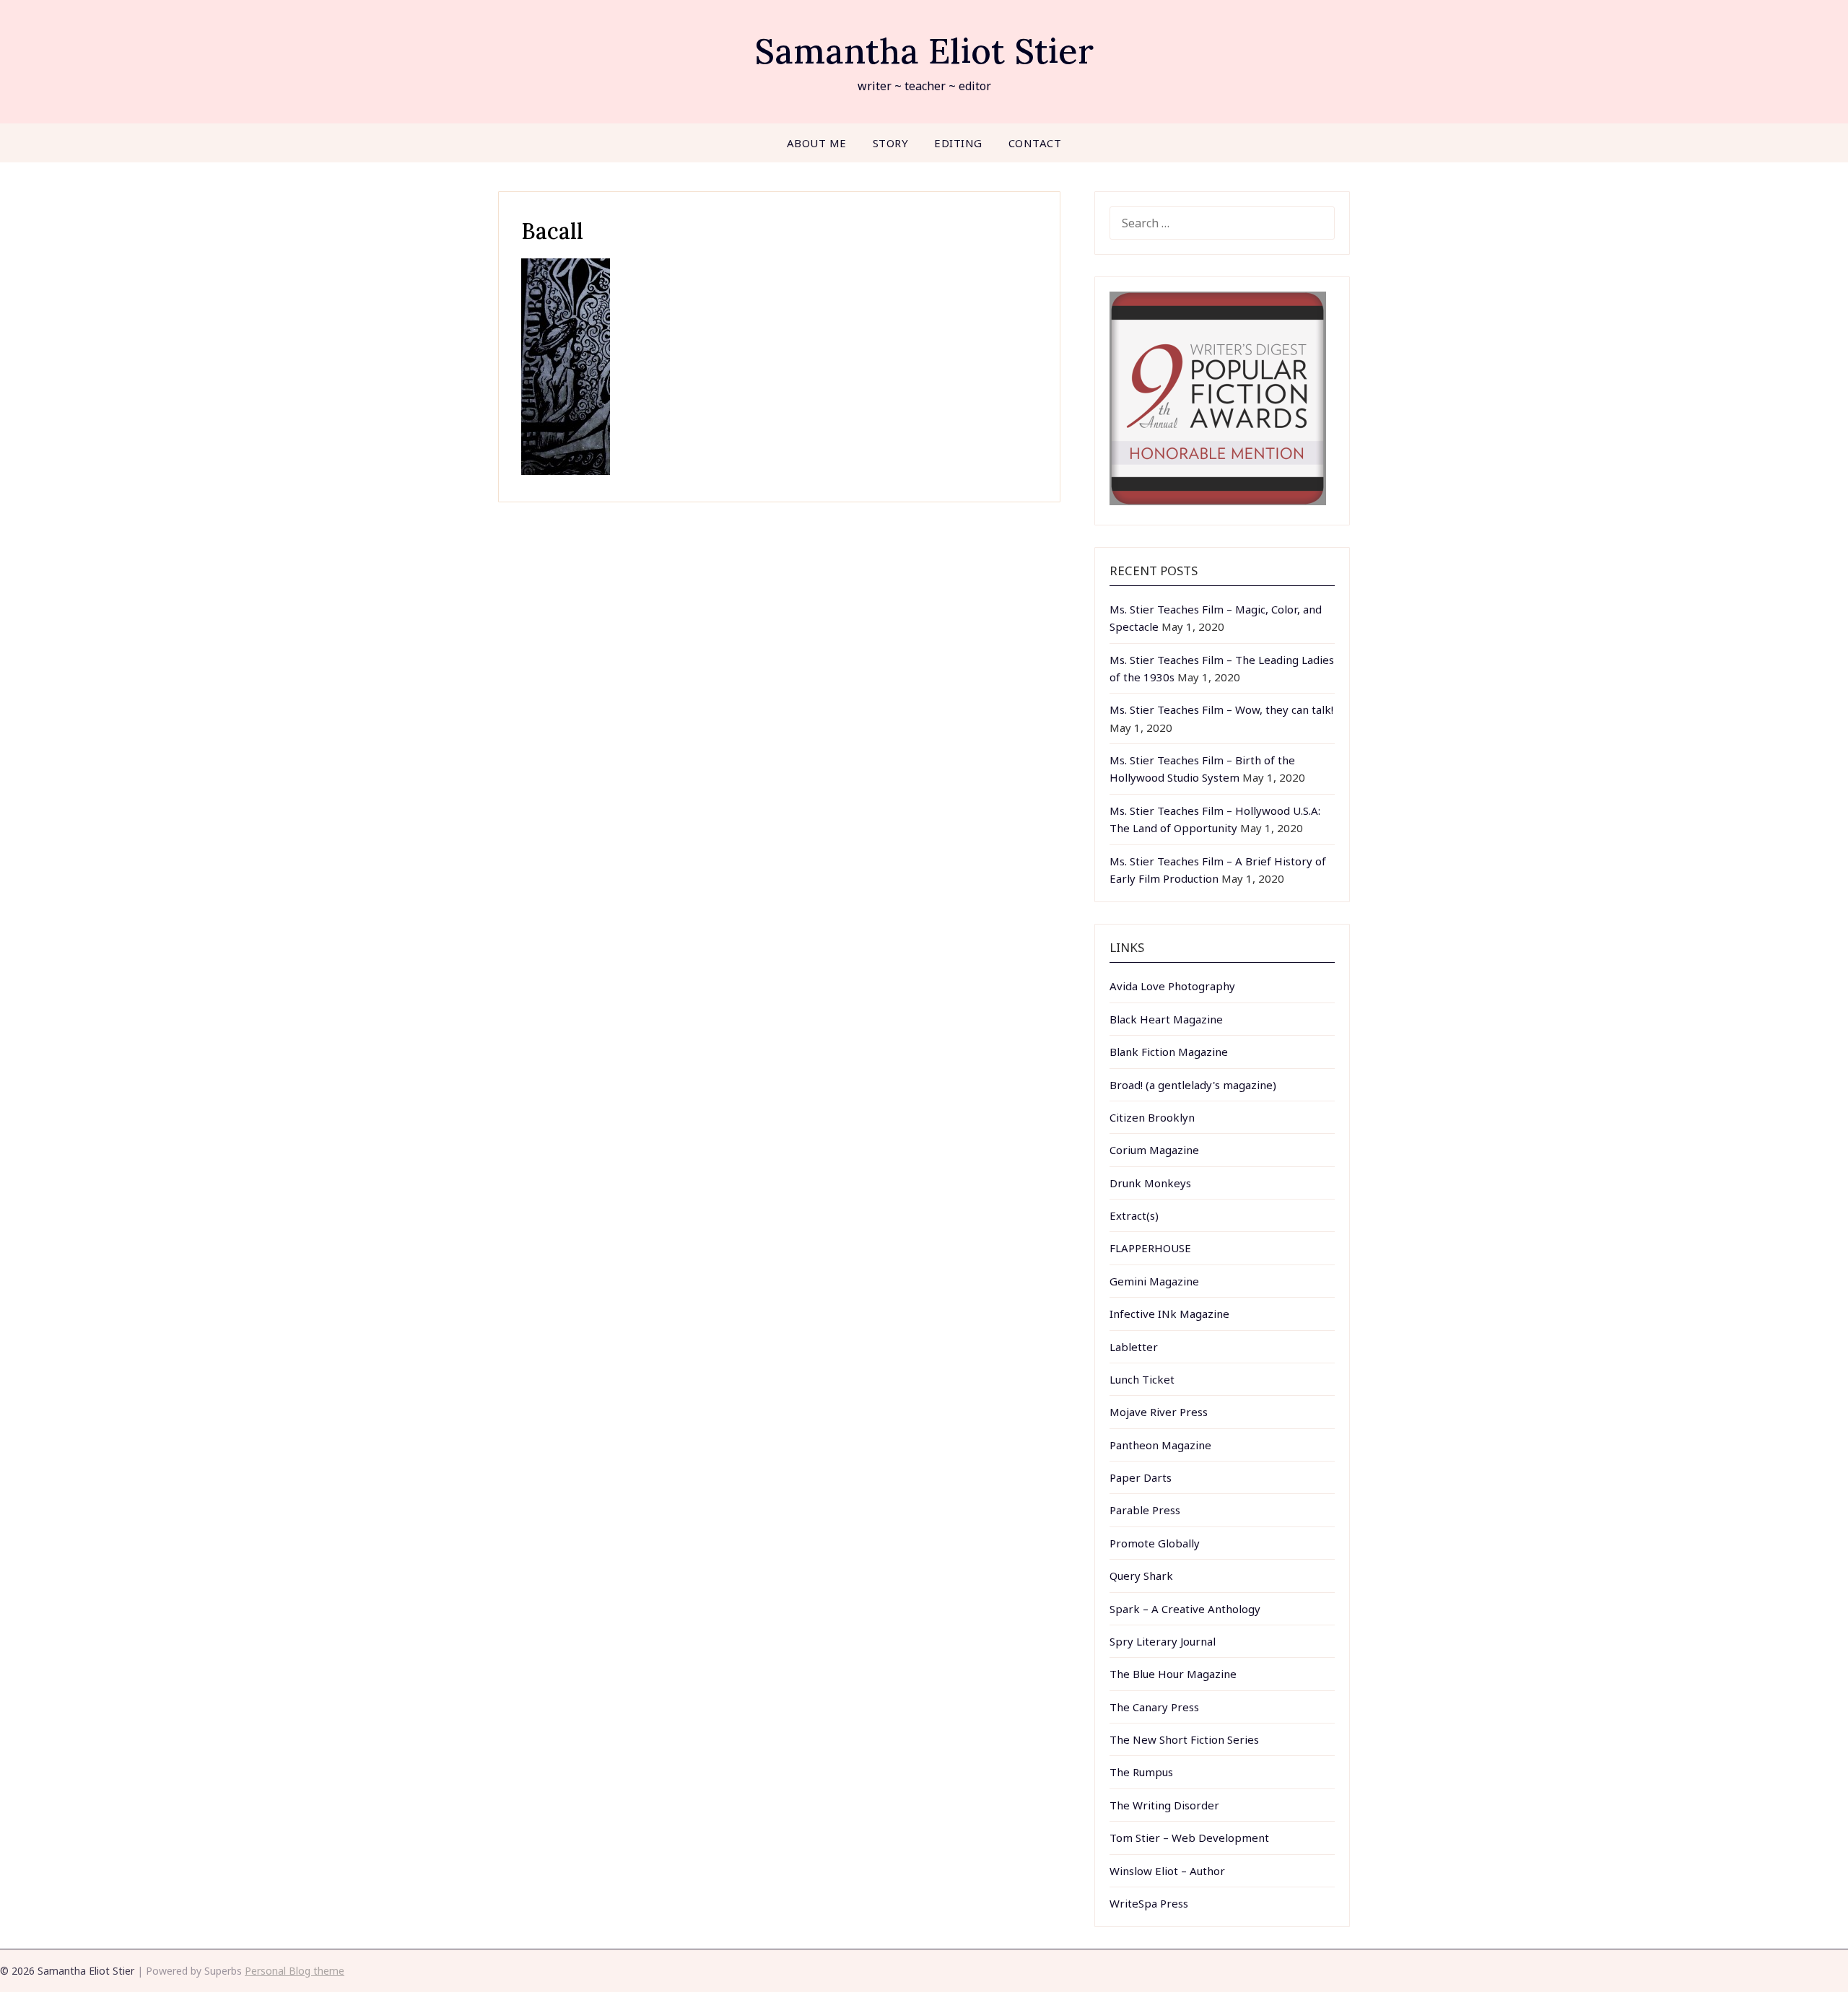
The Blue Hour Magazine (1173, 1674)
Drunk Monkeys (1150, 1183)
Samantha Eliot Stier (924, 51)
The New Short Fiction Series (1184, 1739)
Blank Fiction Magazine (1169, 1052)
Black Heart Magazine (1166, 1019)
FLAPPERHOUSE (1150, 1248)
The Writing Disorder (1164, 1805)
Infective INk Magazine (1169, 1314)
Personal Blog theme (295, 1971)
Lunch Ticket (1142, 1379)
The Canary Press (1154, 1707)
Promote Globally (1155, 1543)
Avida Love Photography (1172, 986)
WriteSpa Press (1149, 1903)
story (891, 143)
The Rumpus (1141, 1772)
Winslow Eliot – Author (1167, 1871)
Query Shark (1141, 1576)
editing (958, 143)
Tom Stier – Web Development (1189, 1838)
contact (1035, 143)
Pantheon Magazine (1160, 1445)
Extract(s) (1134, 1215)
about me (817, 143)
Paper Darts (1141, 1477)
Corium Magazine (1154, 1150)
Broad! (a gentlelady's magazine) (1193, 1085)
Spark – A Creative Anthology (1185, 1609)
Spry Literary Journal (1163, 1641)
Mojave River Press (1159, 1412)
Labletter (1134, 1347)
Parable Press (1145, 1510)
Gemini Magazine (1154, 1281)
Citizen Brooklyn (1152, 1117)
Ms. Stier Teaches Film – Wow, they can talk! (1221, 709)
